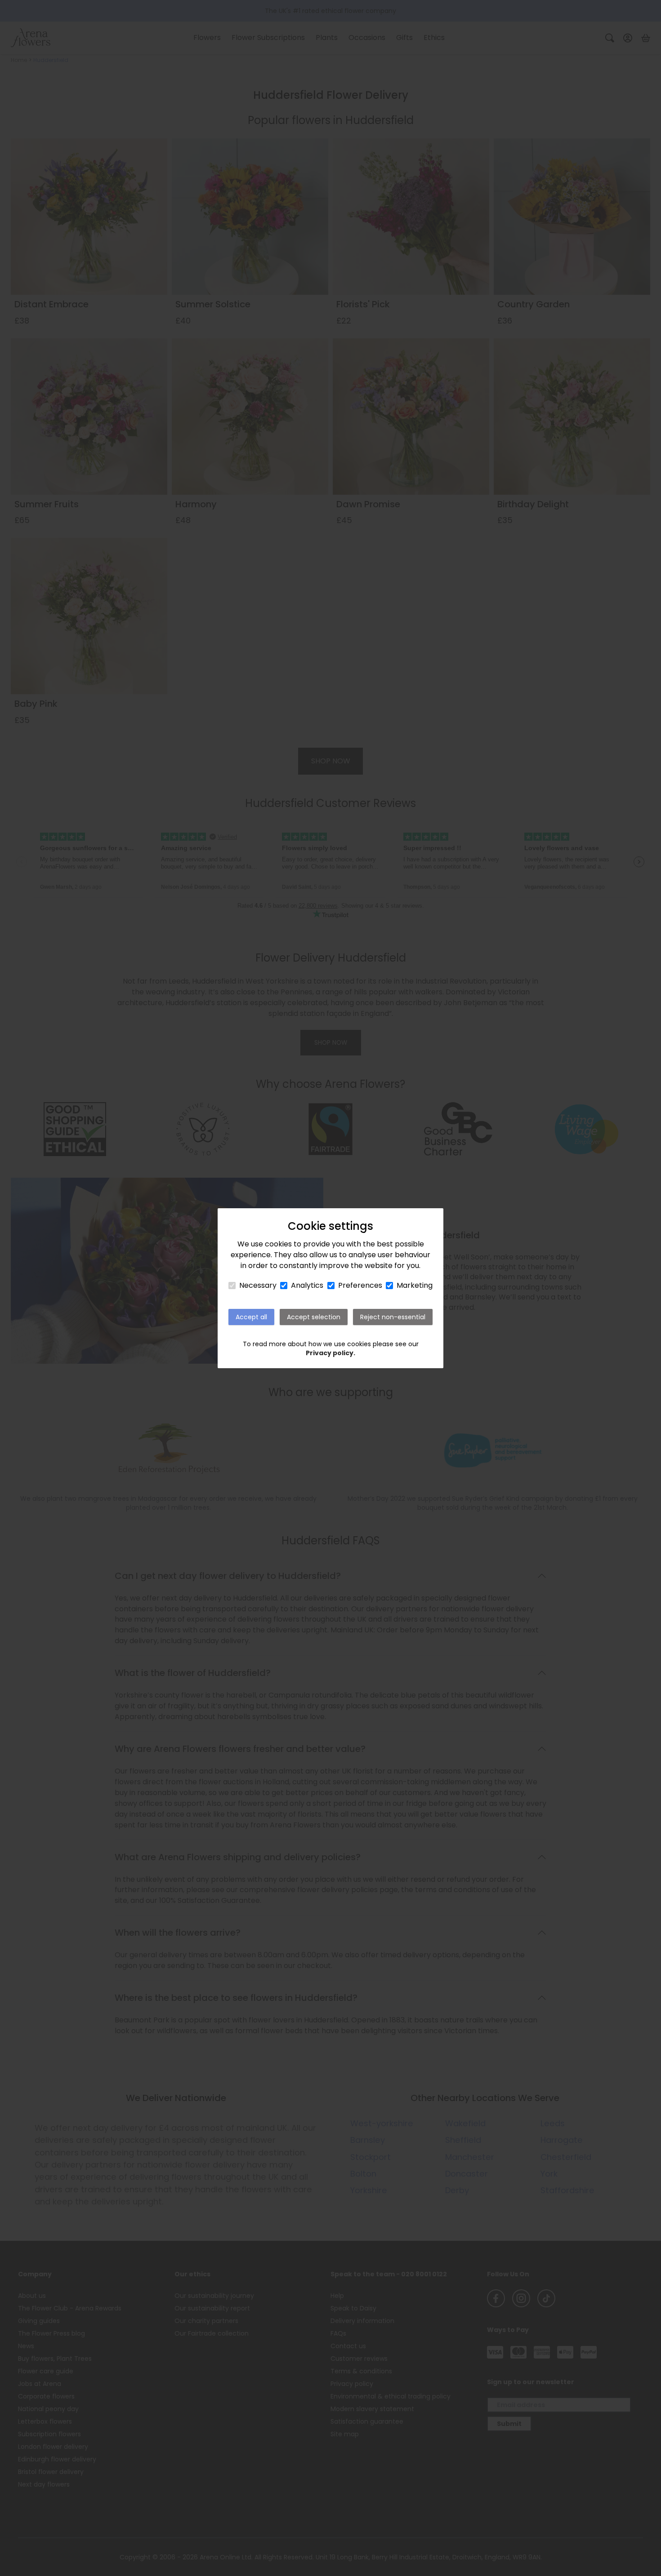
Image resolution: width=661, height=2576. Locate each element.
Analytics (307, 1285)
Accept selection (314, 1317)
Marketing (415, 1285)
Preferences (360, 1285)
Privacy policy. (330, 1353)
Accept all (251, 1317)
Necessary (258, 1285)
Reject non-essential (393, 1317)
